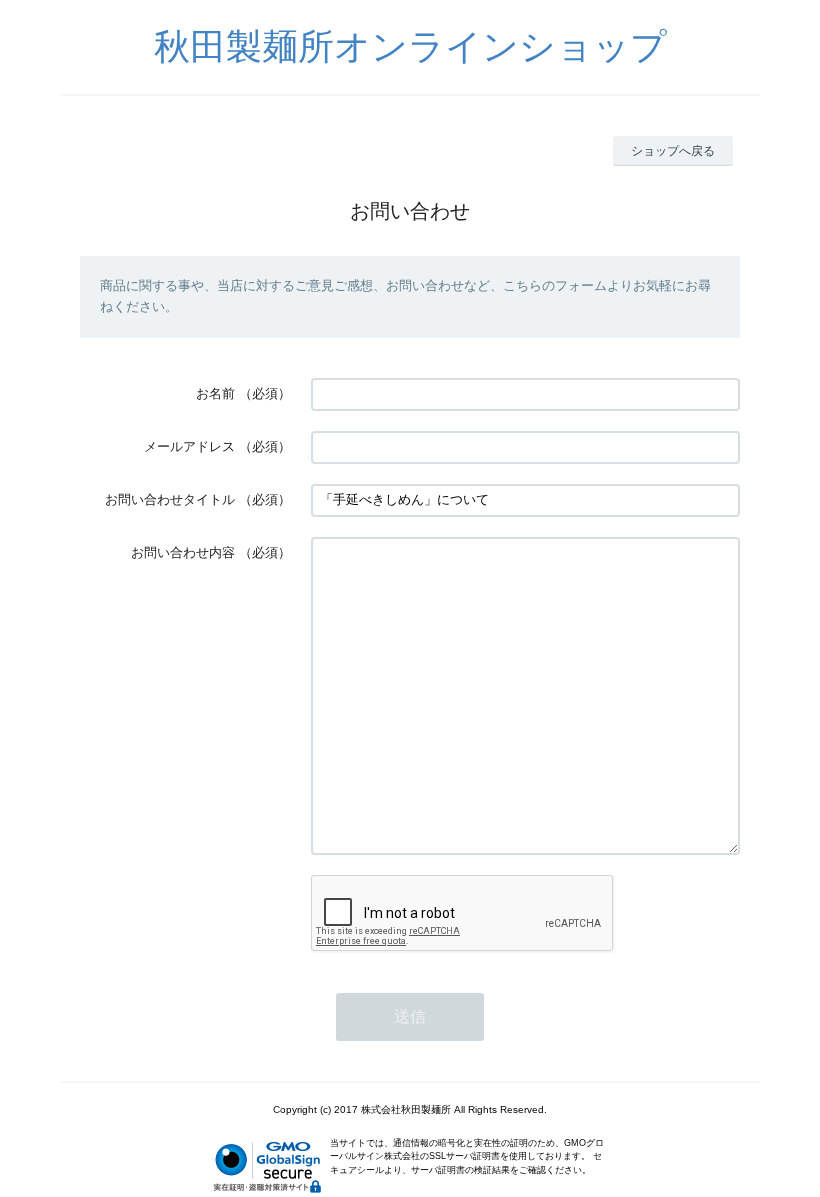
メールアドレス (189, 446)
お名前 (215, 393)
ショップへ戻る (673, 151)
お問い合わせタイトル (170, 499)
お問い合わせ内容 (183, 552)
